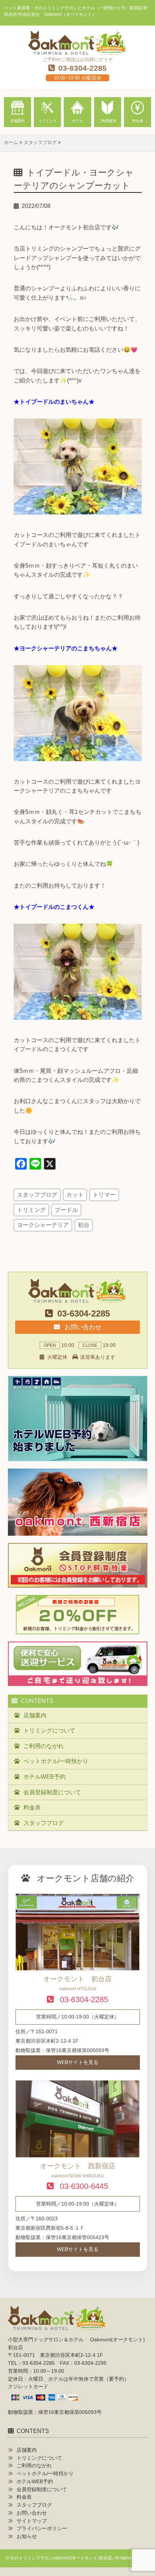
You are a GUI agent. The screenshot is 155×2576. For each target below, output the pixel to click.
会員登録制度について (52, 1792)
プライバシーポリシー (42, 2529)
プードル (66, 1210)
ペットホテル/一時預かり (56, 1761)
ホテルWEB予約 (45, 1777)
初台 (84, 1225)
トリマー (104, 1195)
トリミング (31, 1210)
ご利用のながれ (44, 1746)
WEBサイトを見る (78, 2062)
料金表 (32, 1807)
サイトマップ (32, 2521)
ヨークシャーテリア (43, 1225)
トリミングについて (49, 1731)
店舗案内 (35, 1715)
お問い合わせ (82, 1327)
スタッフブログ (37, 1195)
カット (75, 1195)
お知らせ (27, 2536)
